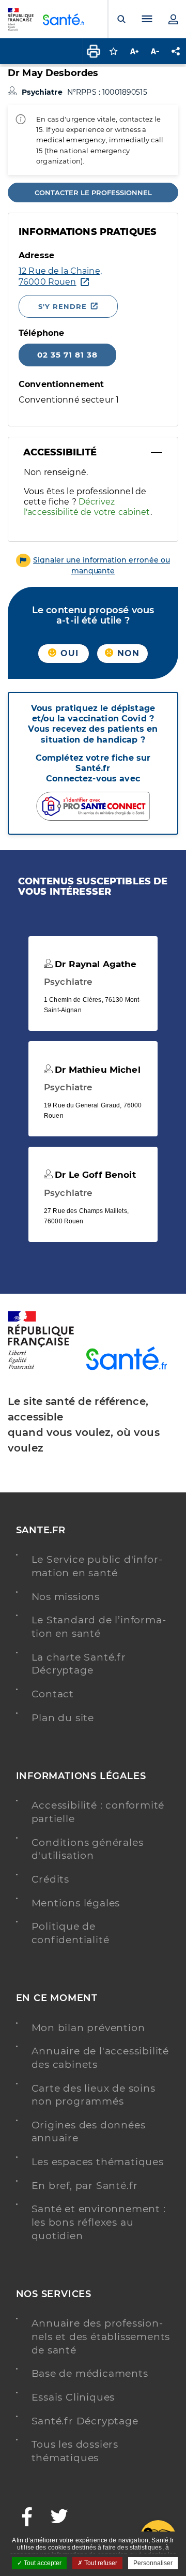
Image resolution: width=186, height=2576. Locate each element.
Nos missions (66, 1597)
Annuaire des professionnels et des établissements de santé (101, 2336)
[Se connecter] (173, 19)
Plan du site (63, 1718)
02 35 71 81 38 (67, 355)
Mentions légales (76, 1903)
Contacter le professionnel (93, 193)
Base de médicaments (90, 2373)
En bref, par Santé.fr (85, 2186)
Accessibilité (60, 452)
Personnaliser (153, 2563)
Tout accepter (42, 2563)
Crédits (51, 1879)
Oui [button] (68, 653)
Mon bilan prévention (88, 2028)
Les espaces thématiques (98, 2162)
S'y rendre (63, 306)
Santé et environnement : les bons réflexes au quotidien (99, 2222)
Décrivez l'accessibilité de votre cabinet (87, 507)
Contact (53, 1694)
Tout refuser (100, 2563)
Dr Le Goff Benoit (94, 1175)
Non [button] (127, 653)
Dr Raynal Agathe (94, 964)
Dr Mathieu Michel (96, 1070)
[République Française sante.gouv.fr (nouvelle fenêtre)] (41, 1368)
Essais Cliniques (73, 2397)
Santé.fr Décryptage (85, 2421)
